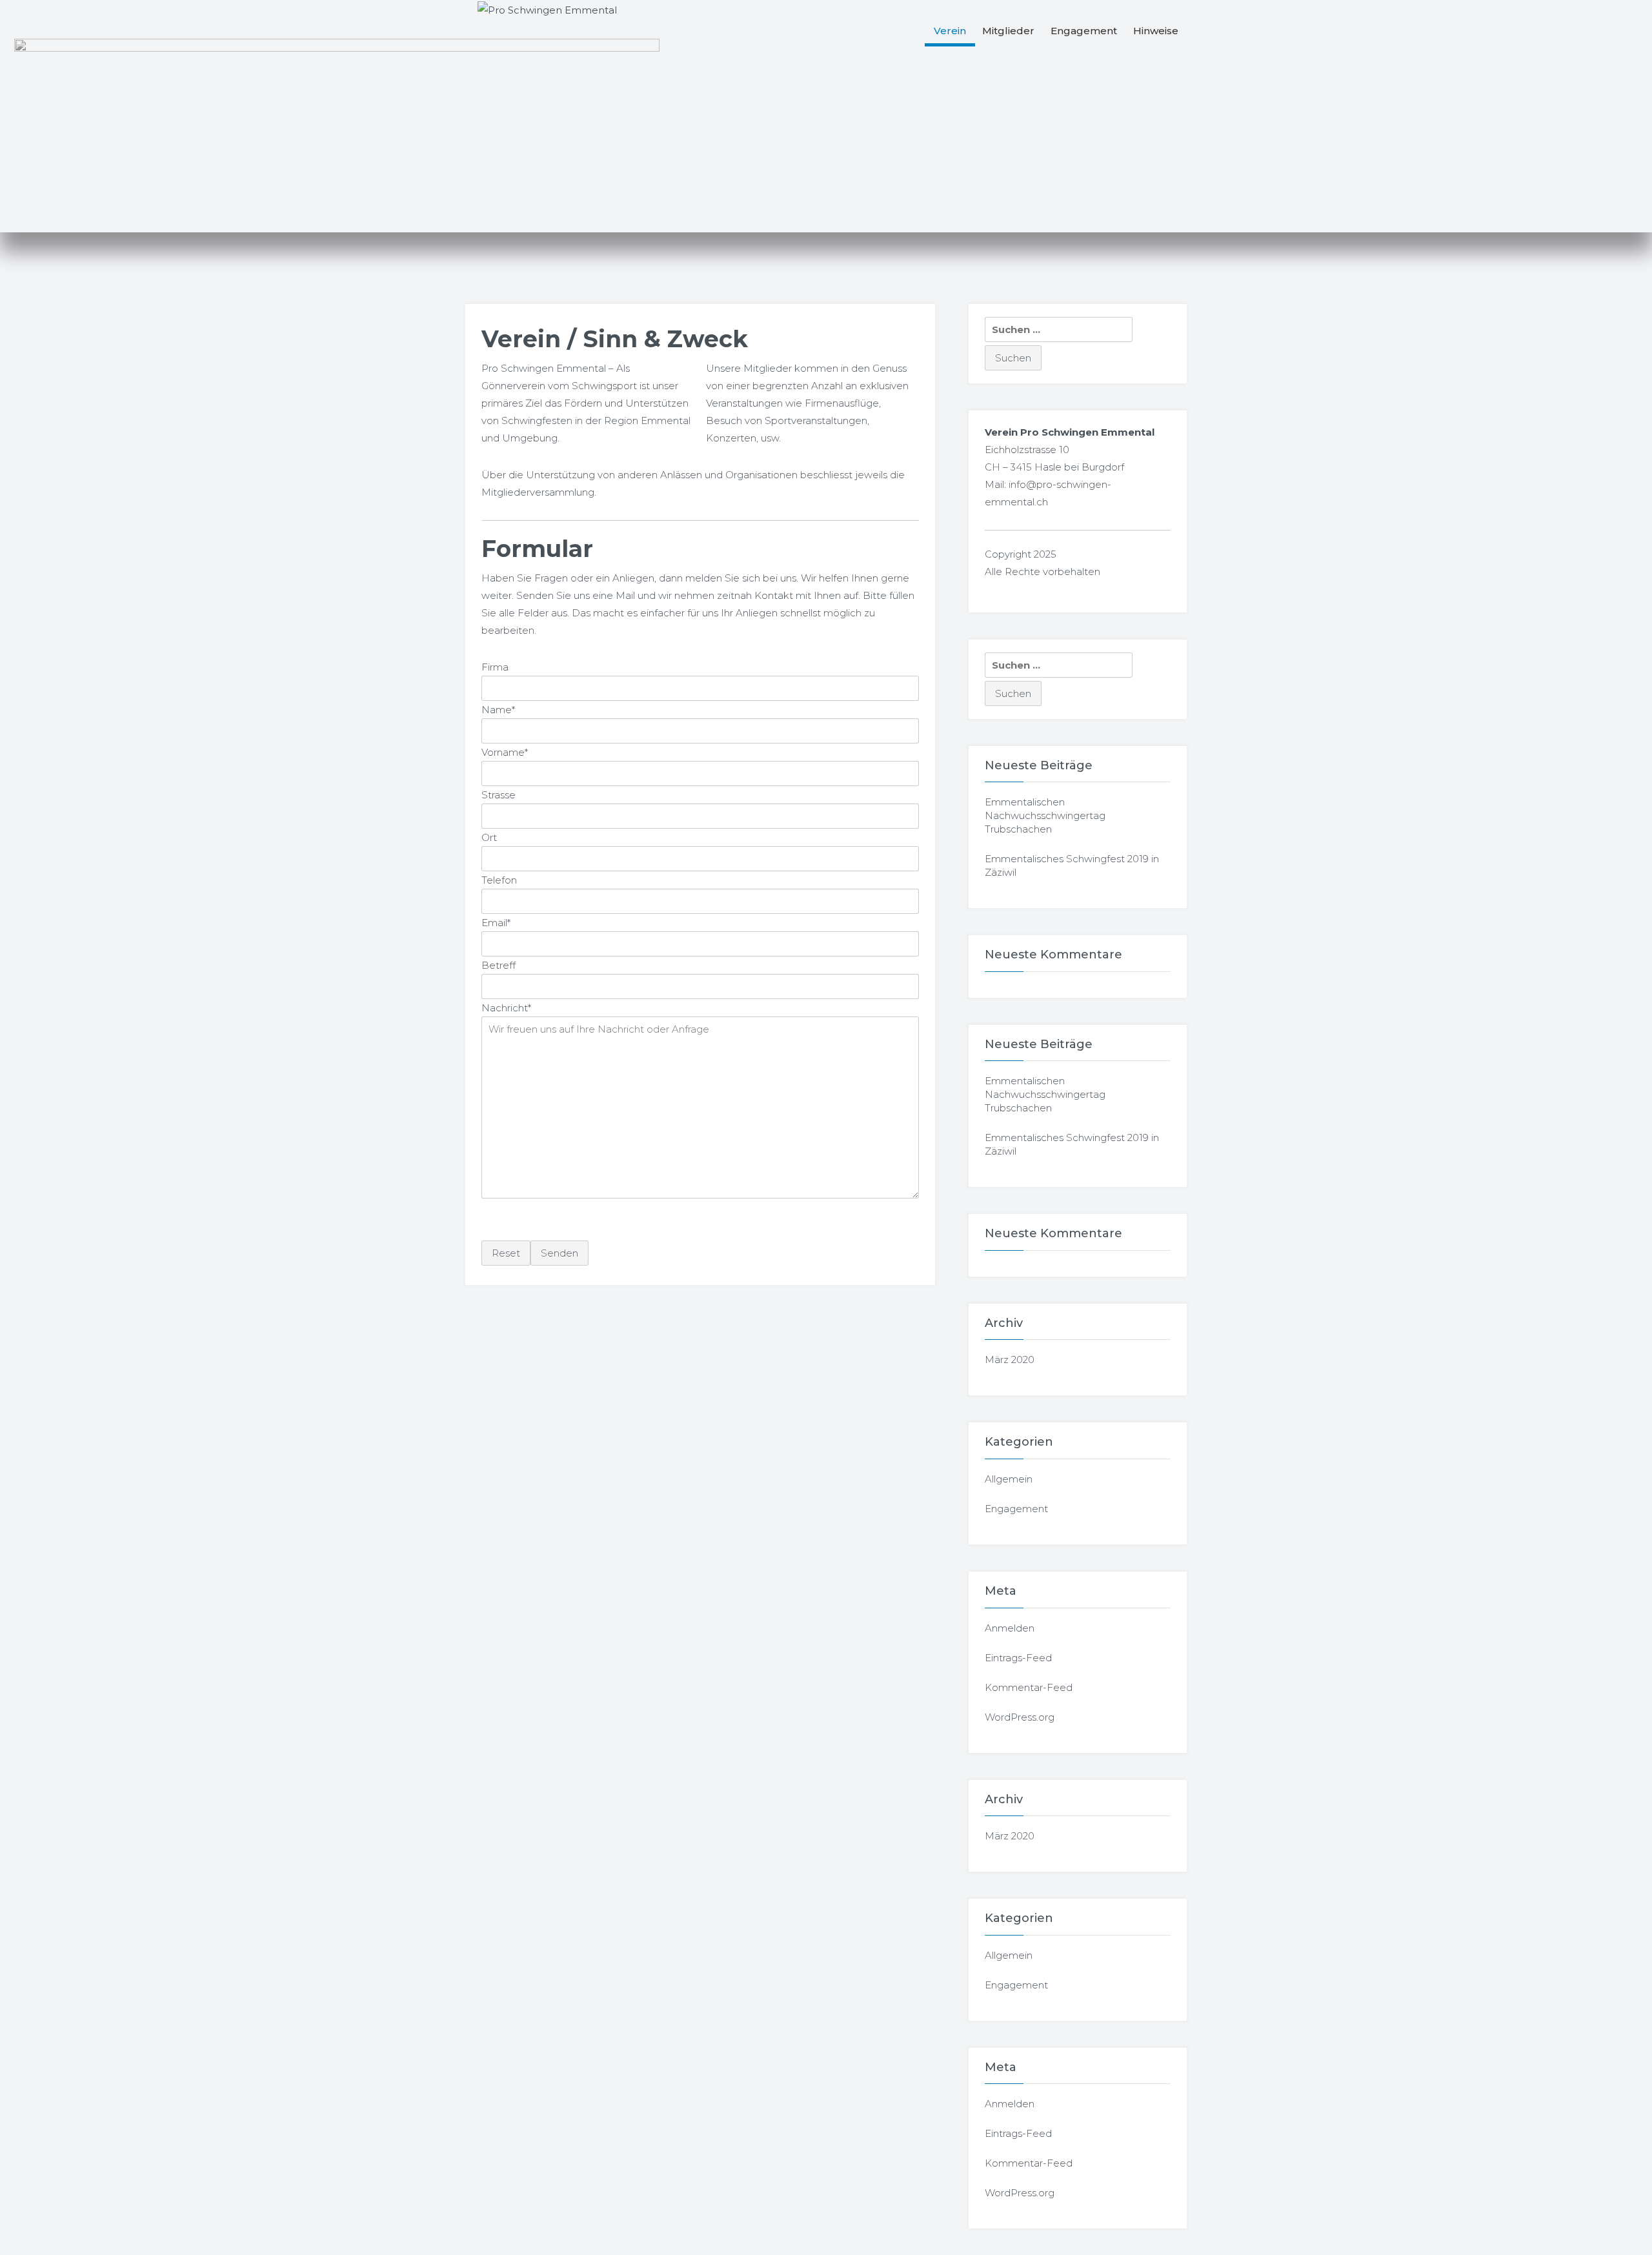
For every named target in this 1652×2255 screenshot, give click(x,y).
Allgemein (1009, 1479)
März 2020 (1010, 1360)
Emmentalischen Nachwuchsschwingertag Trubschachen (1045, 815)
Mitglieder (1008, 31)
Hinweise (1156, 31)
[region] (826, 136)
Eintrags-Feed (1018, 1658)
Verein (950, 31)
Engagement (1084, 31)
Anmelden (1010, 1628)
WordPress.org (1020, 1717)
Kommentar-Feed (1029, 1687)
